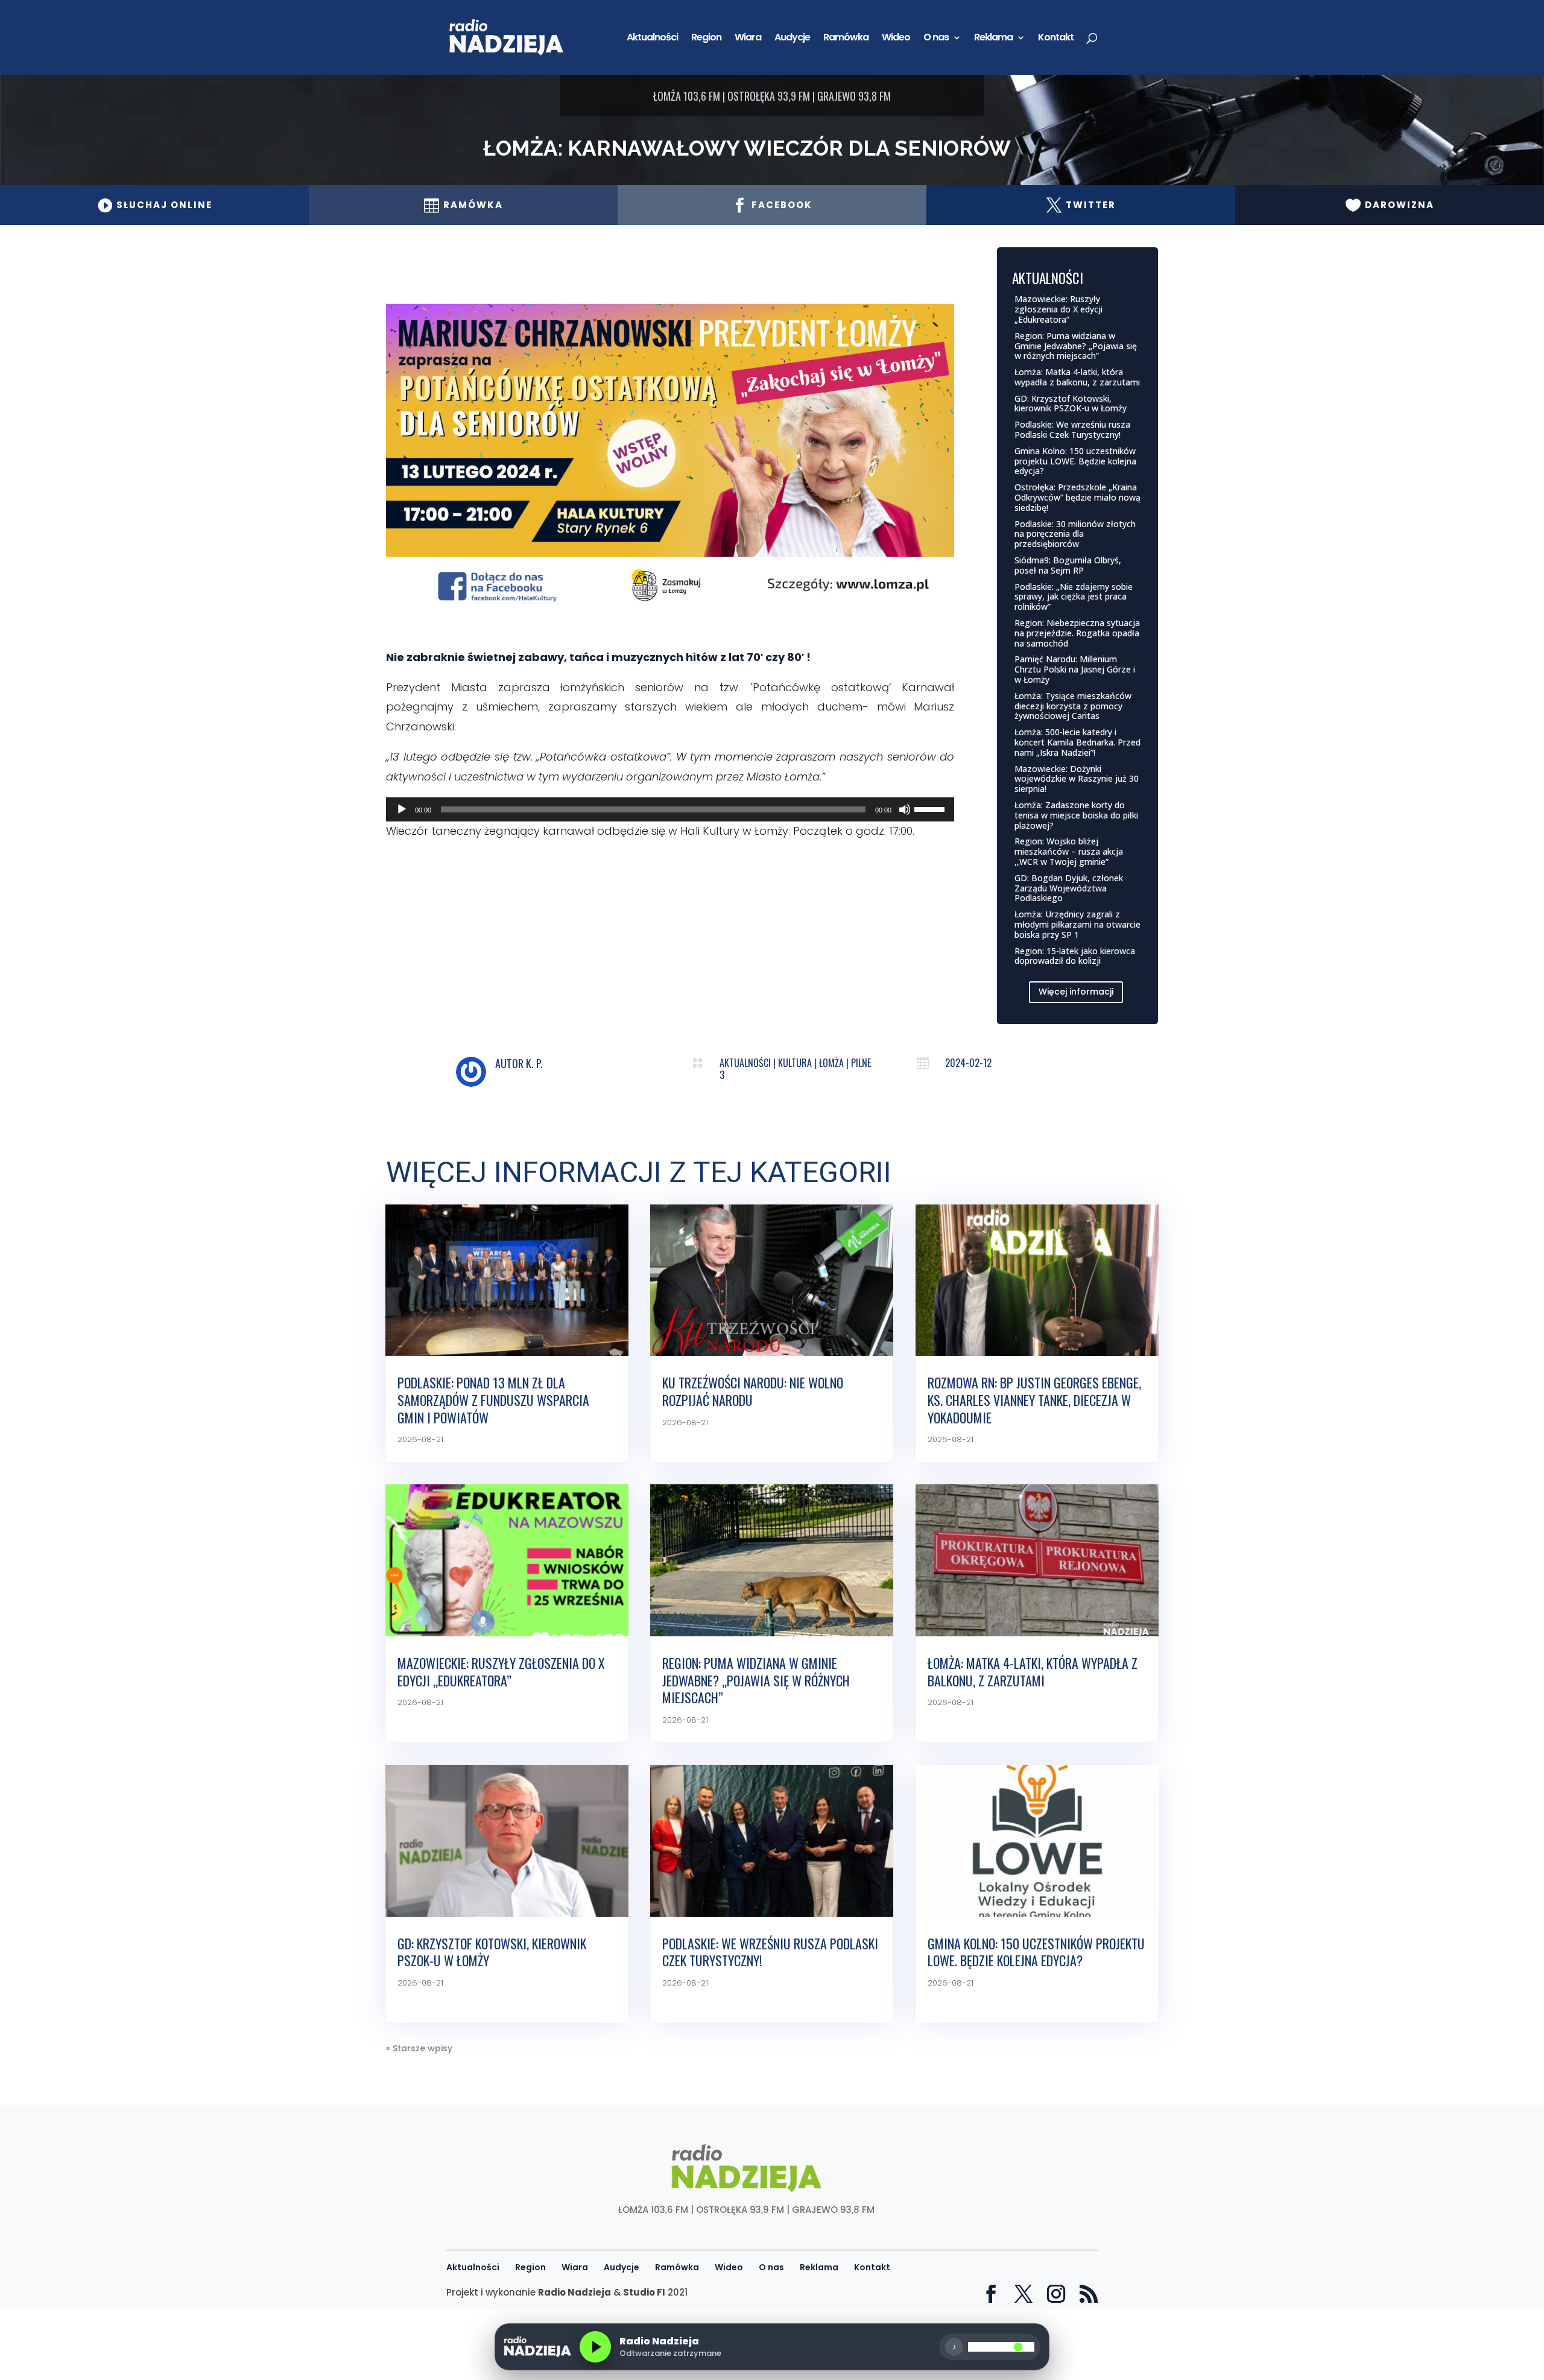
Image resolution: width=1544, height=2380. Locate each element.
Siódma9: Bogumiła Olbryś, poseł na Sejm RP (1068, 565)
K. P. (534, 1063)
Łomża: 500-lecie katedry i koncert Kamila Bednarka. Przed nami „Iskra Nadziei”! (1077, 742)
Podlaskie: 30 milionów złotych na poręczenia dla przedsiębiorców (1075, 534)
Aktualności (652, 39)
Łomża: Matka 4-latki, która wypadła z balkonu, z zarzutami (1077, 377)
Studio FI (644, 2292)
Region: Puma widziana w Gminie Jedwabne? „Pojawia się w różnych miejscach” (1076, 346)
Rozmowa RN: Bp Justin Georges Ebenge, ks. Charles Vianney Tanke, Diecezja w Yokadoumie (1034, 1400)
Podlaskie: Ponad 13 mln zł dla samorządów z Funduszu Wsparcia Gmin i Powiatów (493, 1400)
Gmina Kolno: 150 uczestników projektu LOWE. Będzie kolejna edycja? (1075, 461)
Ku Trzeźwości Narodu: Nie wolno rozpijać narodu (753, 1391)
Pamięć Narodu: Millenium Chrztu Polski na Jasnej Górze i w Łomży (1075, 669)
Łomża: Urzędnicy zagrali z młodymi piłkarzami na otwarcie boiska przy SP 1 (1077, 924)
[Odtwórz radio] (595, 2347)
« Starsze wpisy (419, 2048)
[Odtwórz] (402, 809)
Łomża (831, 1063)
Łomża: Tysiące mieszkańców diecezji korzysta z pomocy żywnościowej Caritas (1073, 706)
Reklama (993, 39)
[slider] (931, 808)
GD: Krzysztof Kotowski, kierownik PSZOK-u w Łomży (1071, 404)
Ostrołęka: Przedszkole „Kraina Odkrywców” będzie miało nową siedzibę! (1077, 497)
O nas (936, 39)
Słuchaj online (155, 205)
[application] (670, 809)
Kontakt (1056, 39)
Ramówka (846, 39)
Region (706, 39)
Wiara (748, 39)
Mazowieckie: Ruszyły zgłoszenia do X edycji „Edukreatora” (1058, 309)
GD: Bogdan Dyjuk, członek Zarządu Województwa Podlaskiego (1069, 888)
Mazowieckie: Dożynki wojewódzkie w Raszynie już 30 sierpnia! (1077, 779)
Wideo (896, 39)
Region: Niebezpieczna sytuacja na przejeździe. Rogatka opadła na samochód (1077, 633)
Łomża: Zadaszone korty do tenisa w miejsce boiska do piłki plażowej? (1076, 815)
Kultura (795, 1063)
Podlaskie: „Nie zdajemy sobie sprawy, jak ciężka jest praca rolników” (1074, 597)
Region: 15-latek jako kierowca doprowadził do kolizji (1075, 956)
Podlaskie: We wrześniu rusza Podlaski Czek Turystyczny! (1072, 429)
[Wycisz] (905, 809)
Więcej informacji (1076, 992)
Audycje (792, 39)
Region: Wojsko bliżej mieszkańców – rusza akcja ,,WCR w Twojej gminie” (1069, 851)
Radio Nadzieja (574, 2292)
